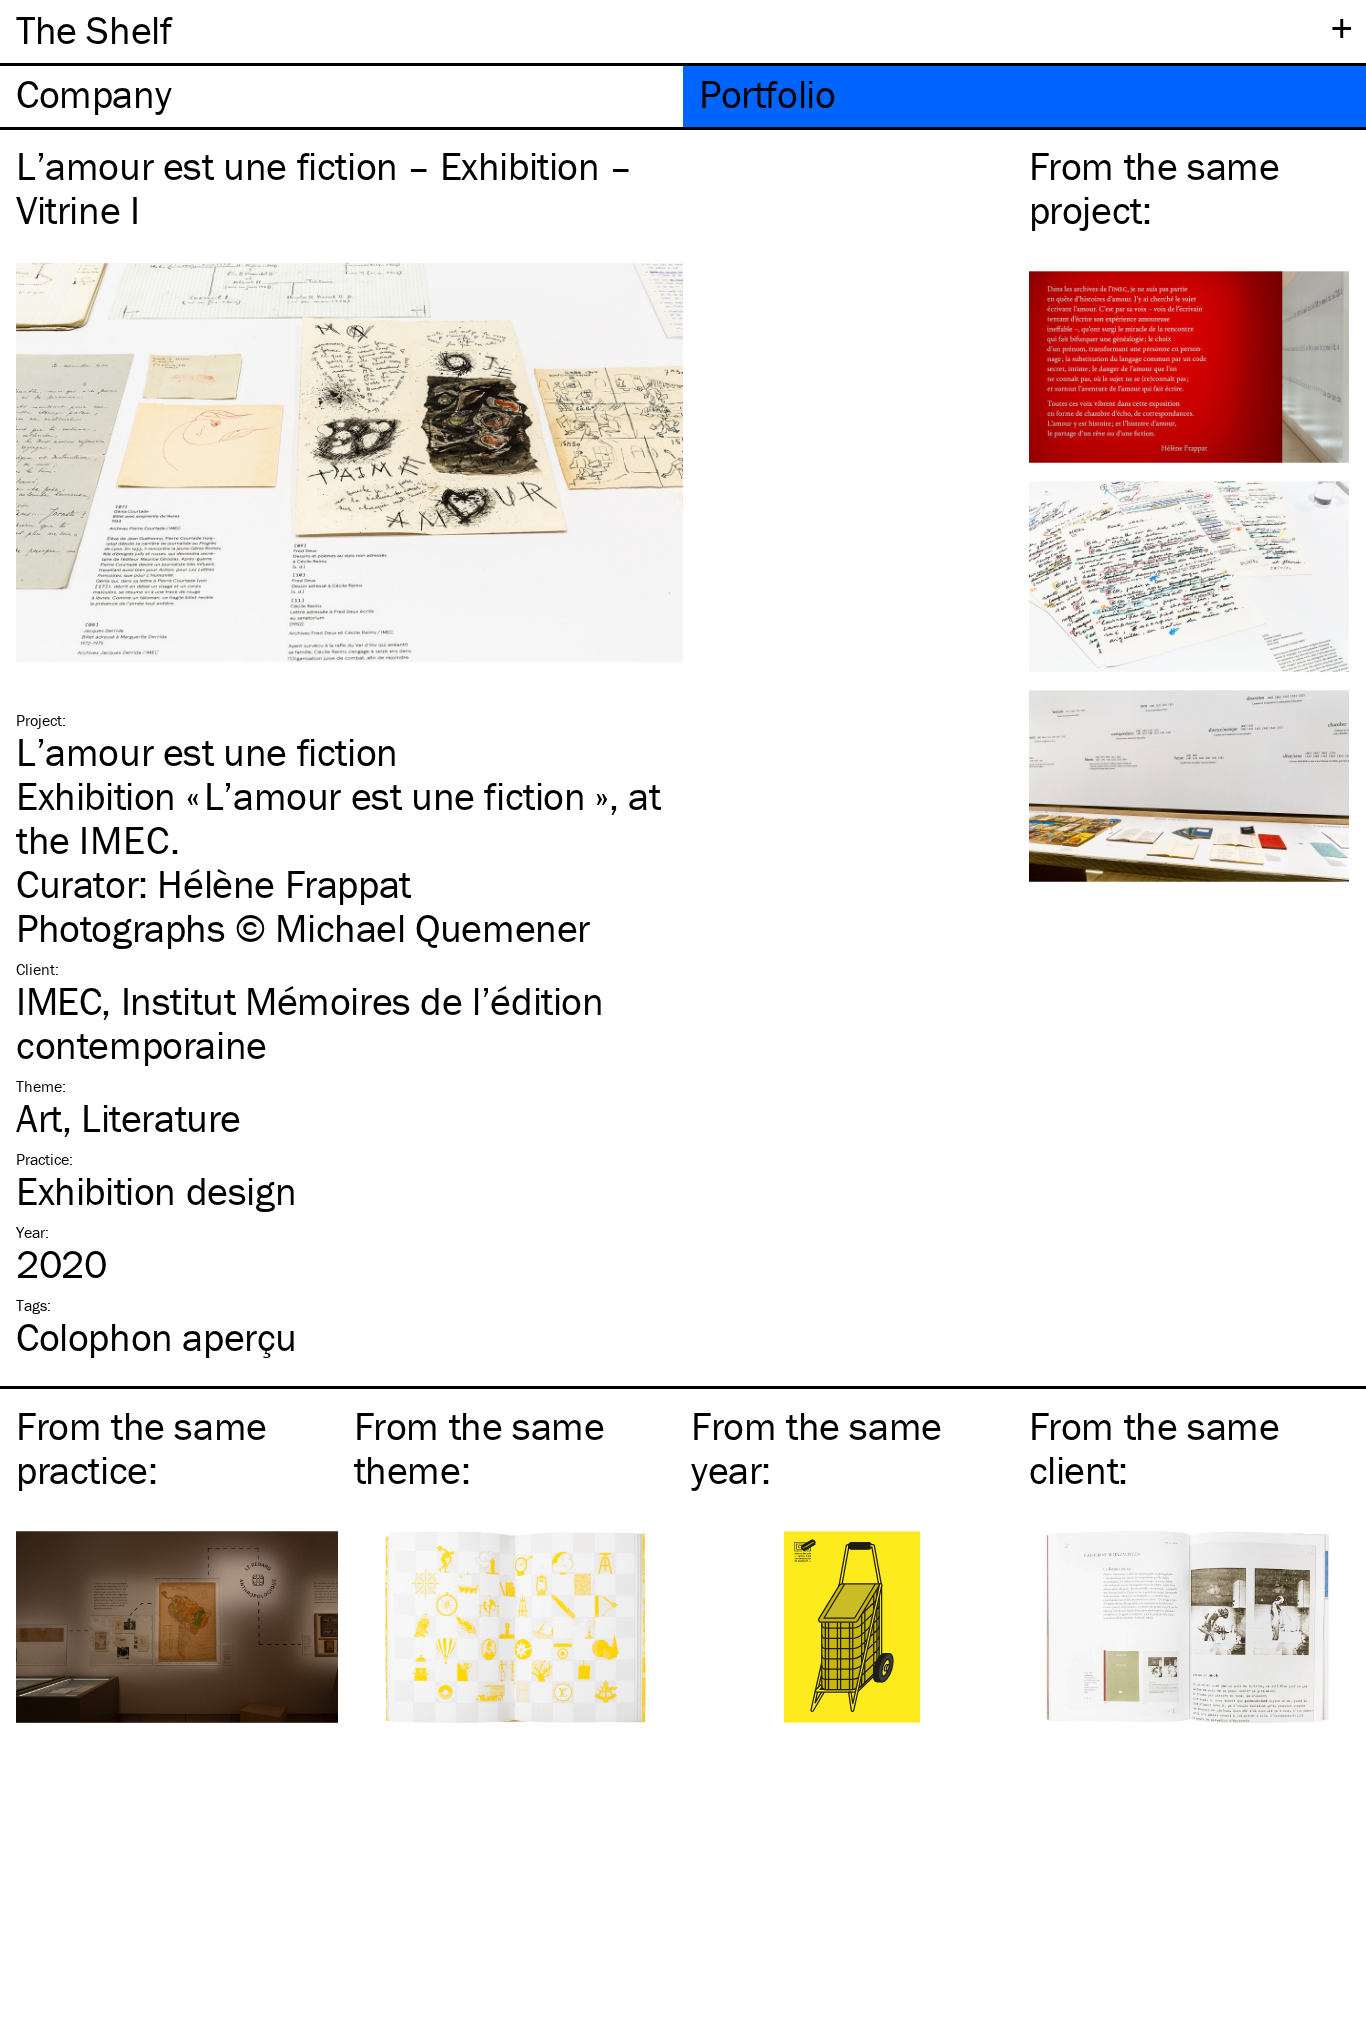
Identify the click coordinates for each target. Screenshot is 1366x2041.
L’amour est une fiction (207, 751)
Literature (161, 1117)
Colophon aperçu (156, 1336)
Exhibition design (156, 1190)
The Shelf (93, 29)
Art (39, 1117)
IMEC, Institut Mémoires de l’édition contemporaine (310, 1022)
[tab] (341, 96)
